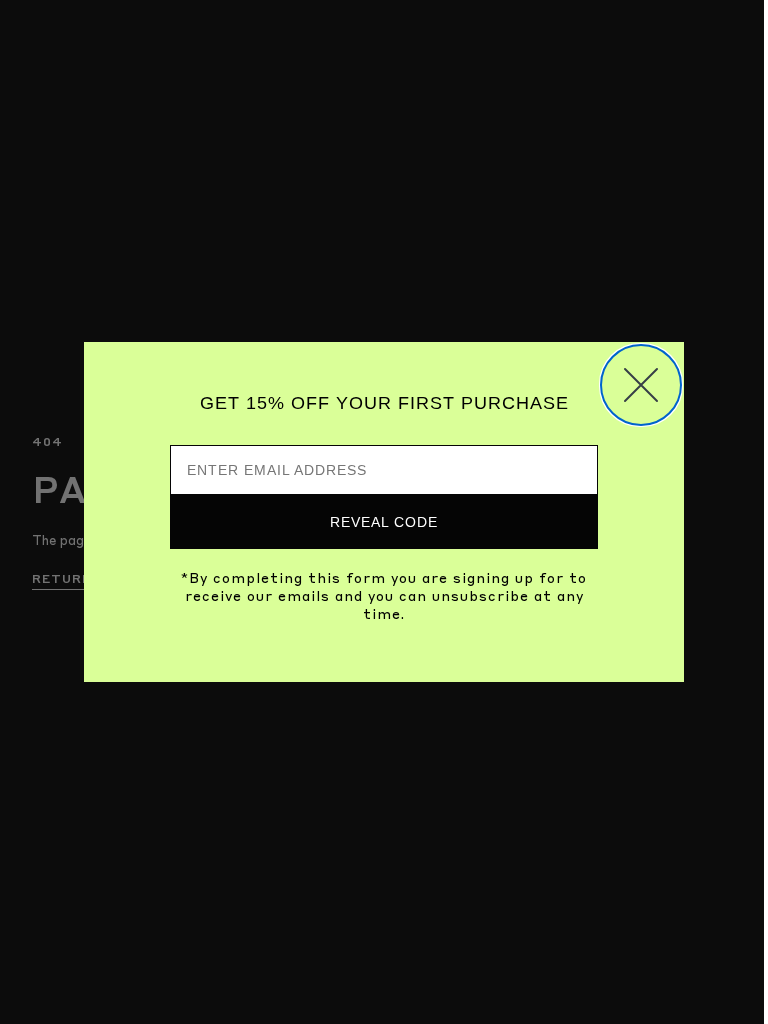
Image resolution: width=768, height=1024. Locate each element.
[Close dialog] (641, 385)
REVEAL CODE (384, 522)
